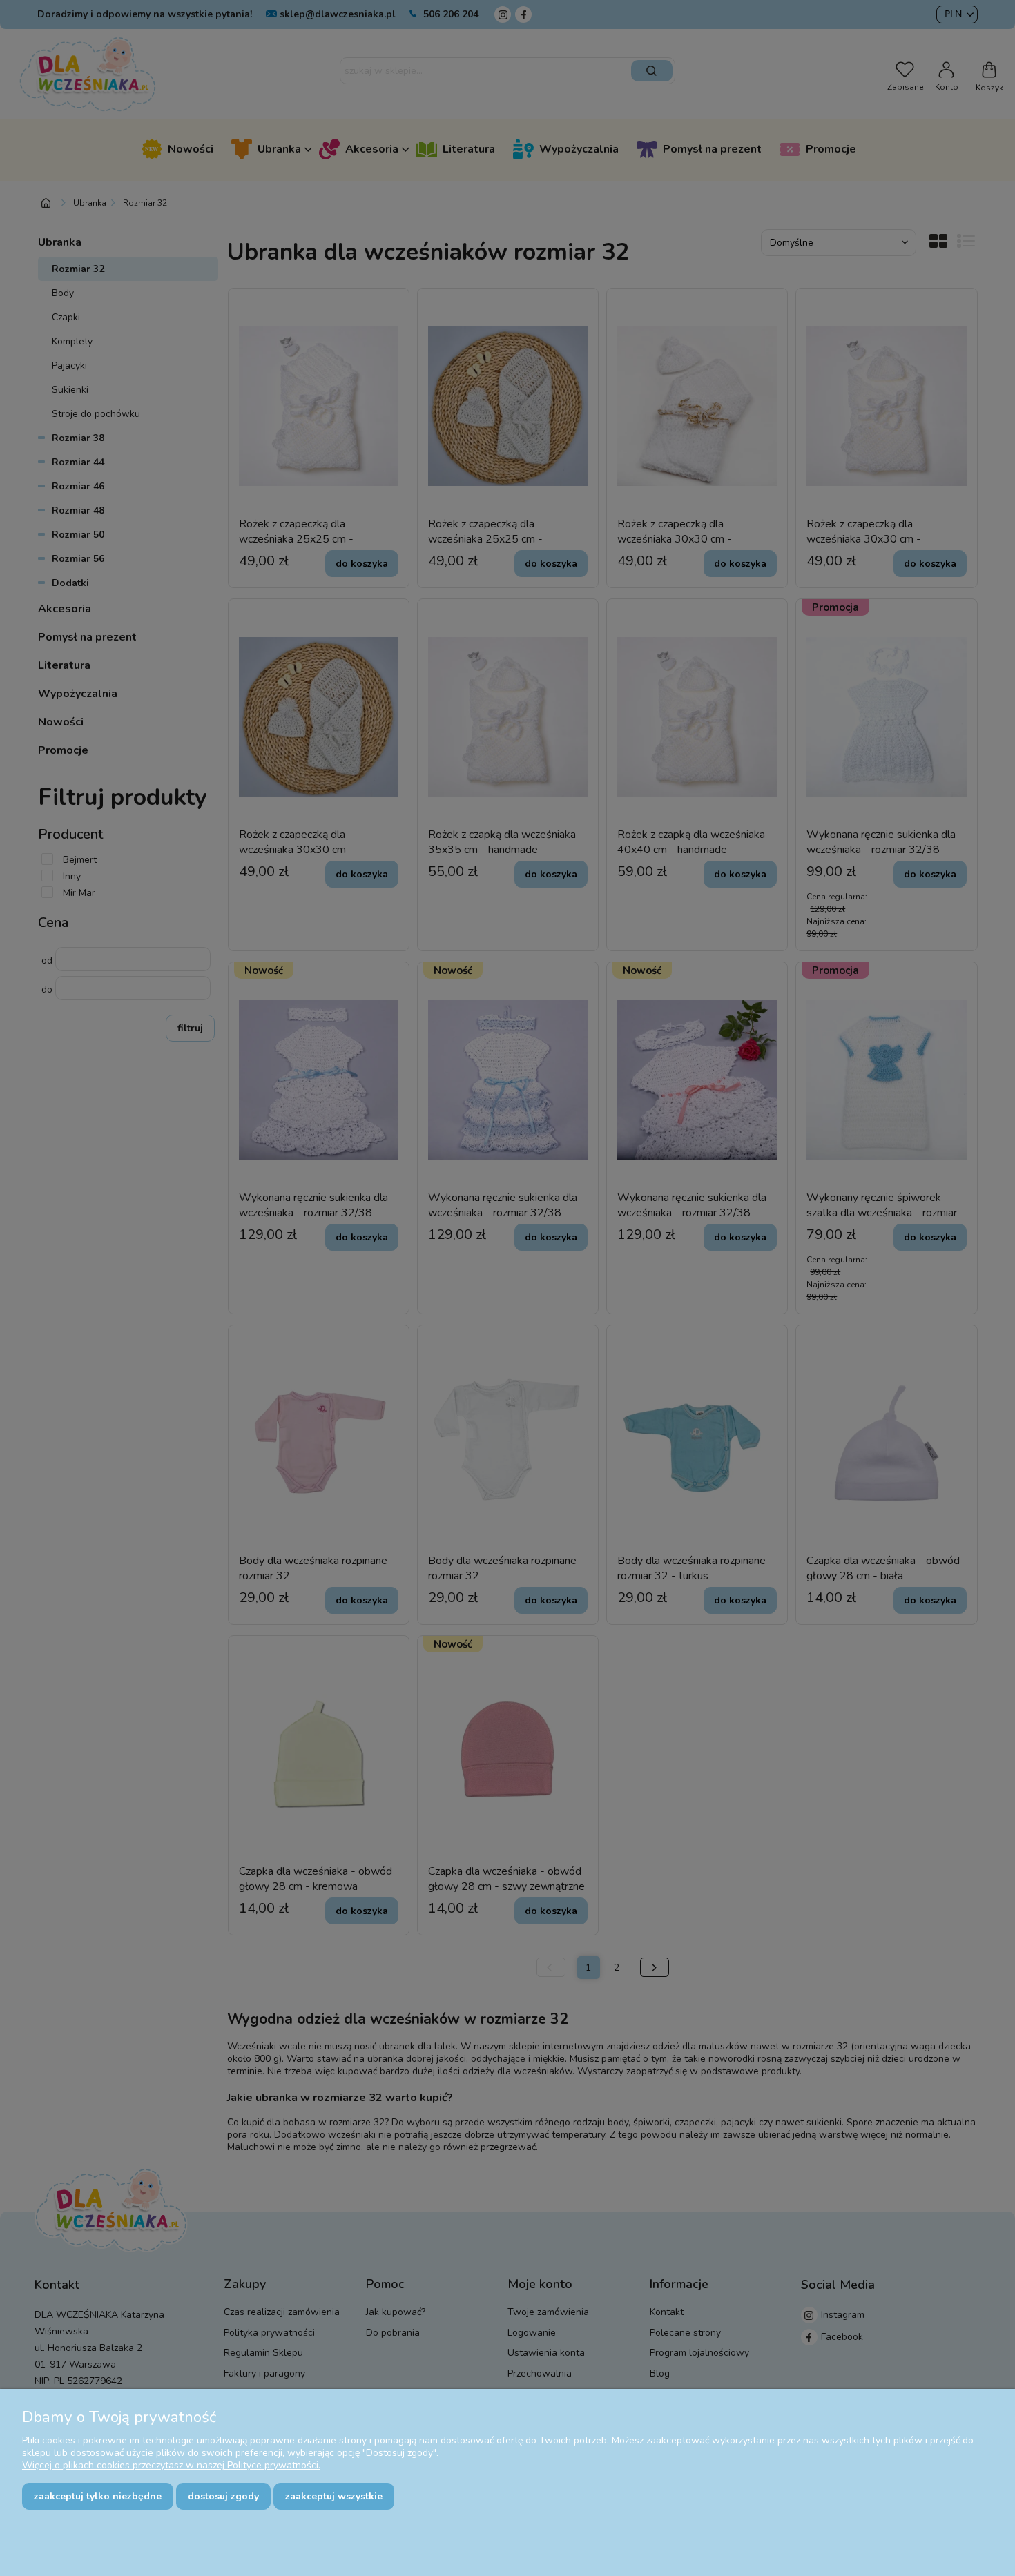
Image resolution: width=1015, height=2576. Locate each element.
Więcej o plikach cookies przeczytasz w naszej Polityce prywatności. (171, 2465)
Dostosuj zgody (223, 2496)
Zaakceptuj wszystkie (334, 2496)
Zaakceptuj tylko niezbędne (98, 2496)
